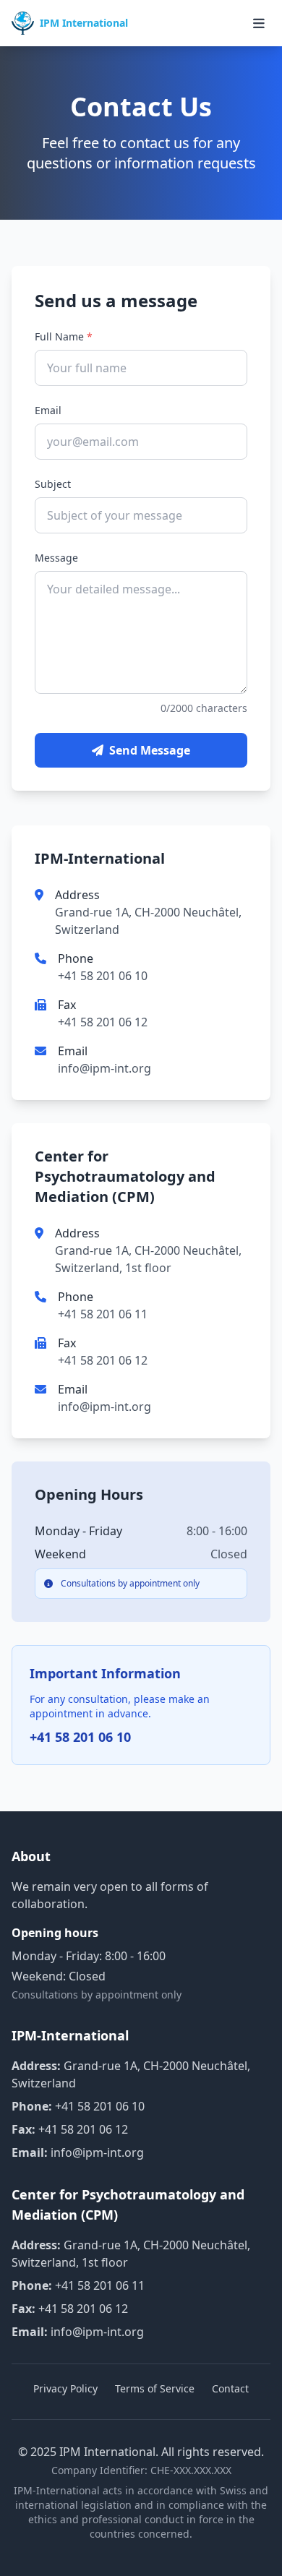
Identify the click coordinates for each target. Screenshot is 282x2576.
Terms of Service (155, 2388)
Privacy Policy (65, 2388)
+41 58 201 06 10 (103, 976)
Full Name (64, 336)
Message (56, 558)
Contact (230, 2388)
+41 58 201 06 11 (103, 1314)
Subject (53, 484)
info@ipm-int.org (104, 1068)
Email (48, 410)
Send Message (150, 750)
